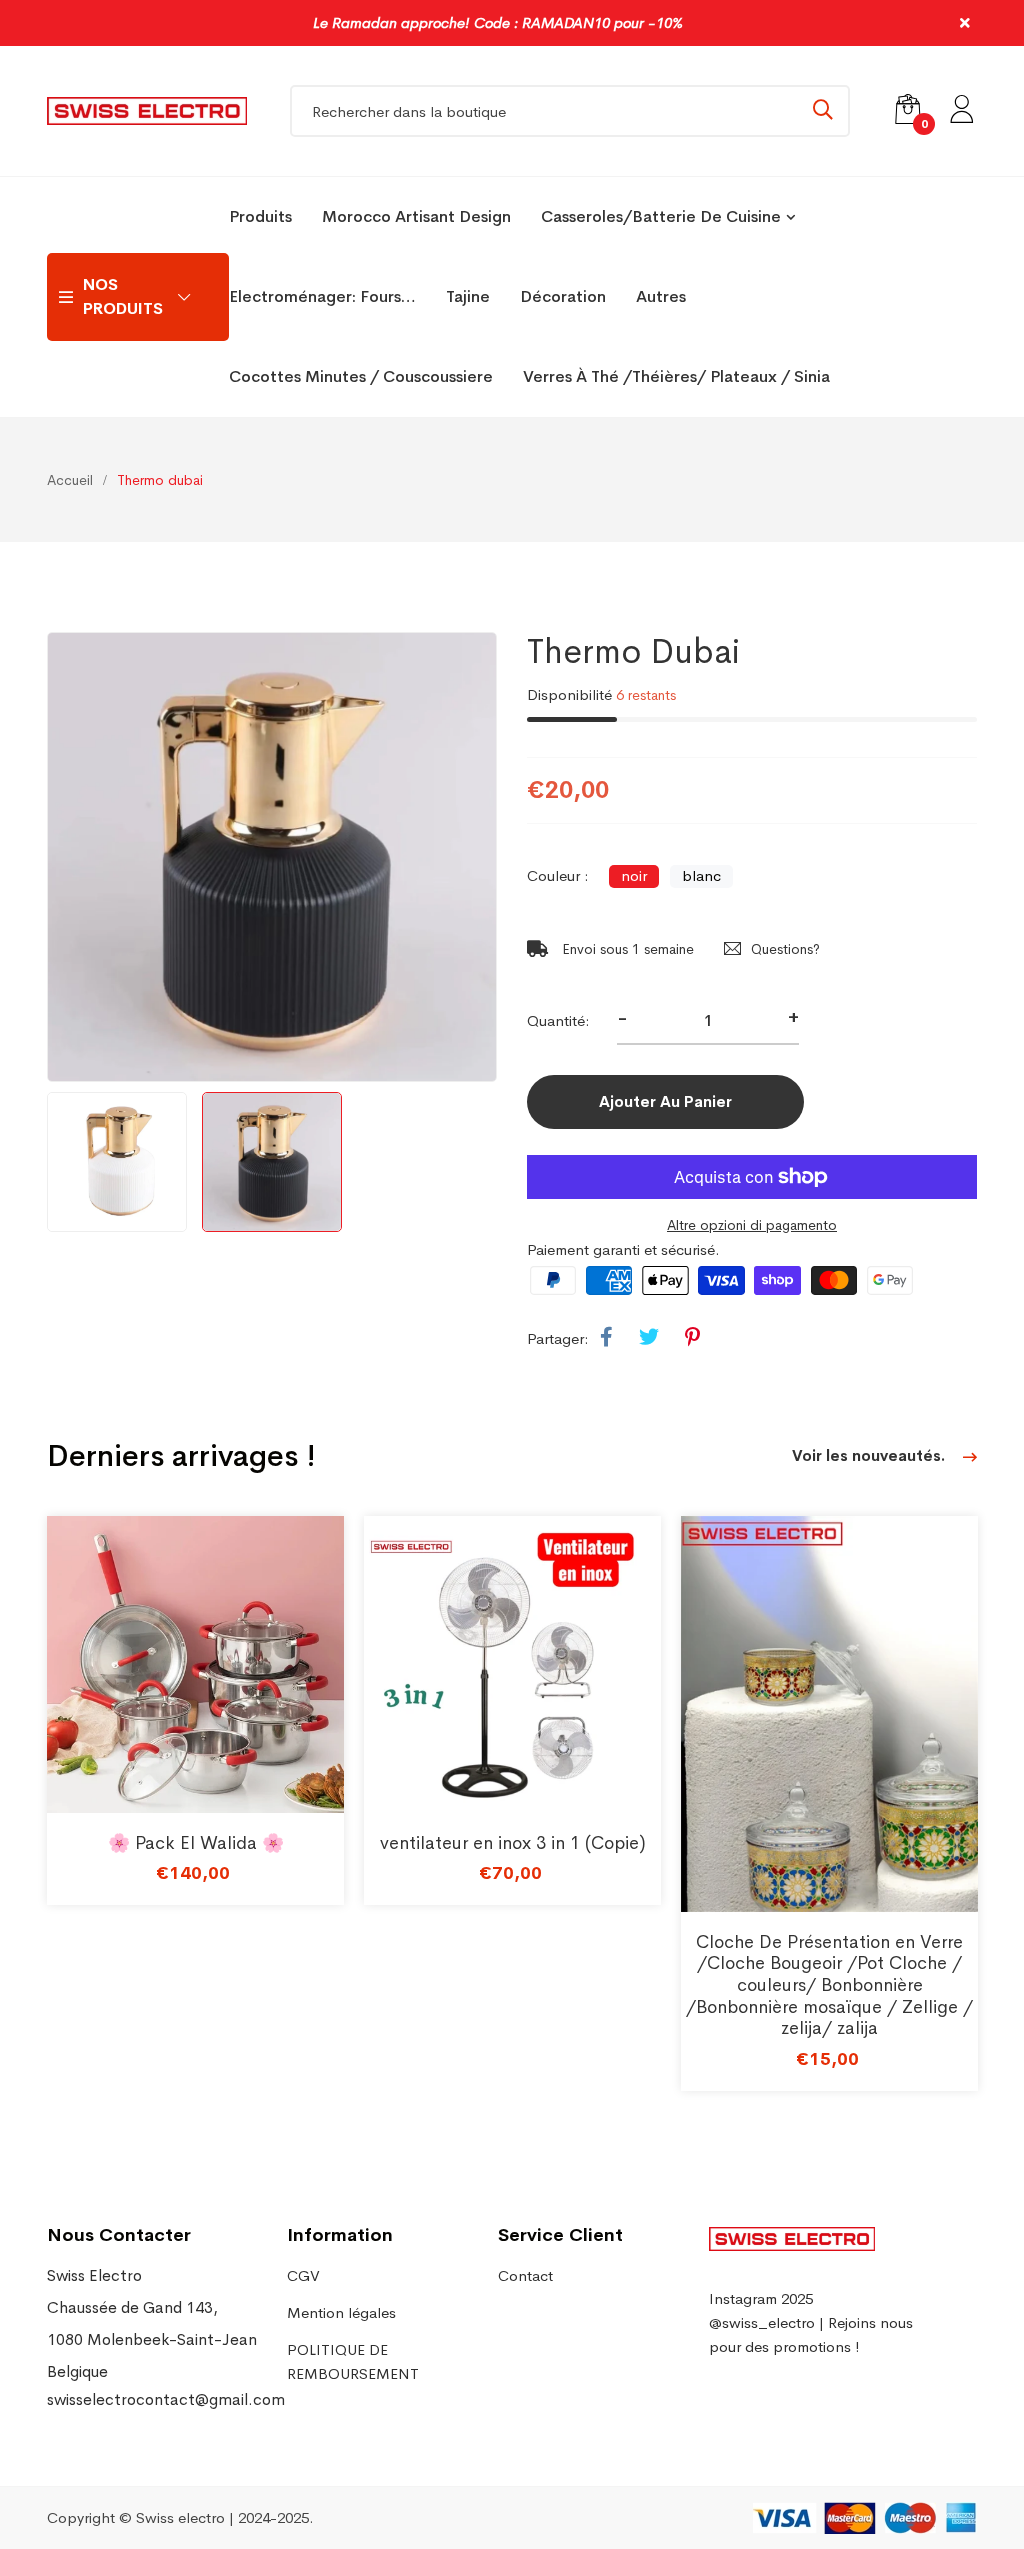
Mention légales (341, 2312)
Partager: (558, 1338)
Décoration (563, 296)
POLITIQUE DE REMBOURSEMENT (353, 2361)
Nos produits (123, 296)
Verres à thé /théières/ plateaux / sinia (676, 376)
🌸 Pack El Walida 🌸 (196, 1843)
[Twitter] (649, 1338)
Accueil (70, 480)
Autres (661, 296)
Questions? (785, 949)
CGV (303, 2275)
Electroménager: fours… (322, 296)
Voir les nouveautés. (870, 1455)
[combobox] (570, 111)
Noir (634, 875)
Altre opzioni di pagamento (752, 1225)
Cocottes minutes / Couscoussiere (361, 376)
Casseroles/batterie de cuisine (661, 216)
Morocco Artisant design (416, 216)
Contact (525, 2275)
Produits (260, 216)
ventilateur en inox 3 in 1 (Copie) (513, 1843)
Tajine (468, 296)
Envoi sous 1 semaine (626, 949)
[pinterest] (692, 1338)
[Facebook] (606, 1338)
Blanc (701, 875)
